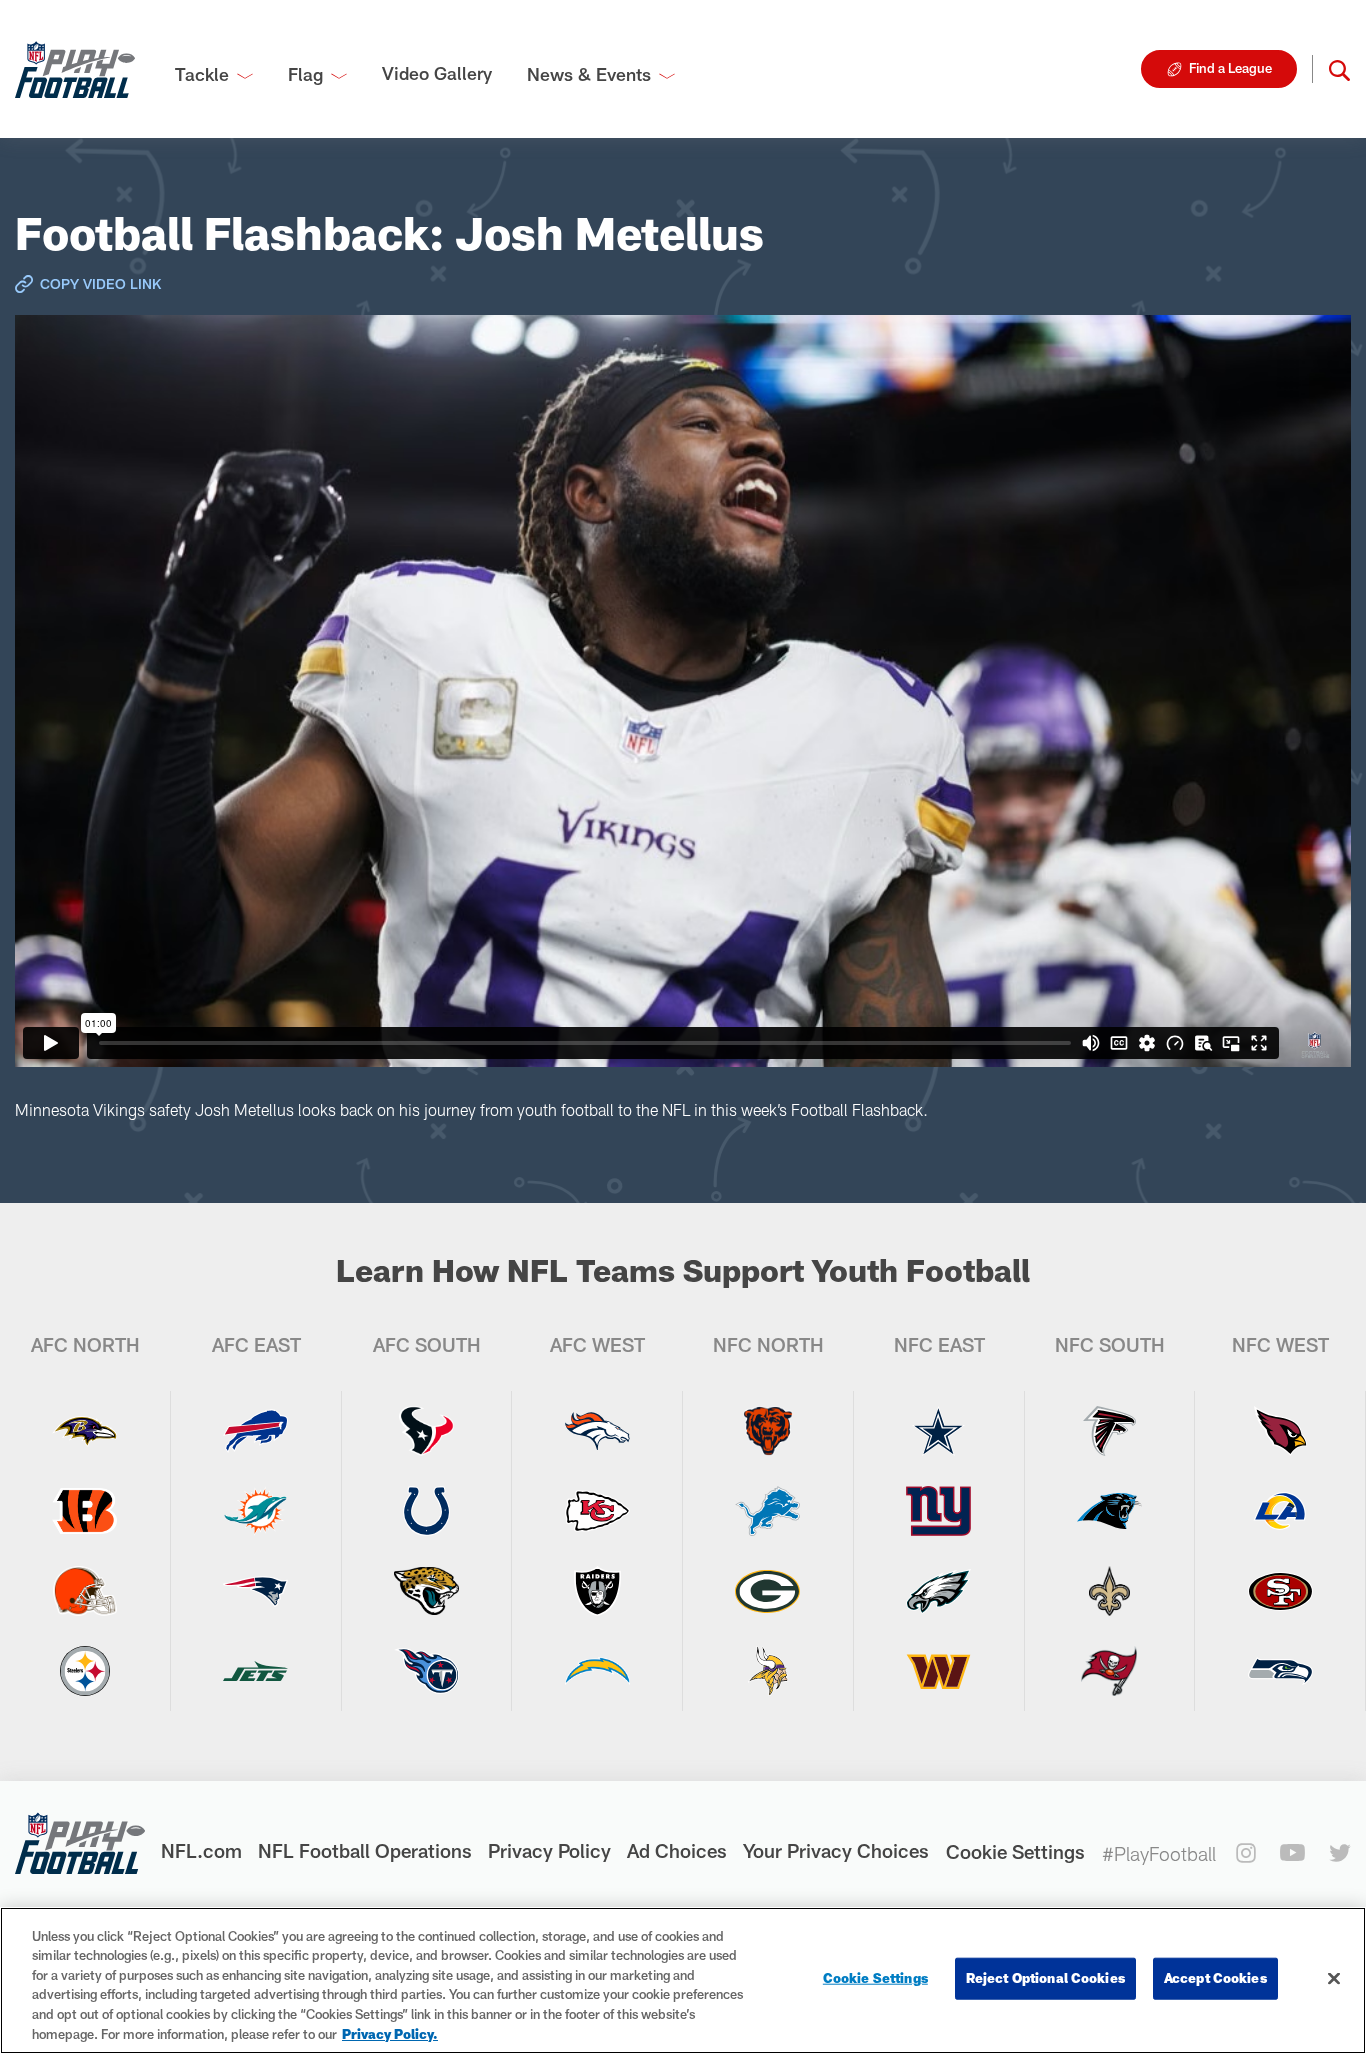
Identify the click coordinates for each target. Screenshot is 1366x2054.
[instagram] (1246, 1853)
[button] (1339, 69)
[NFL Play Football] (75, 69)
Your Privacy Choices (836, 1850)
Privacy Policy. (390, 2033)
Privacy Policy (549, 1850)
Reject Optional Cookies (1045, 1978)
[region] (683, 1980)
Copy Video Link (100, 283)
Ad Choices (677, 1850)
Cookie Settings (1015, 1851)
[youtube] (1292, 1852)
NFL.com (201, 1850)
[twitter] (1340, 1853)
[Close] (1334, 1979)
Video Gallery (437, 73)
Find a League (1230, 68)
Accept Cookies (1215, 1978)
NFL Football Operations (365, 1850)
